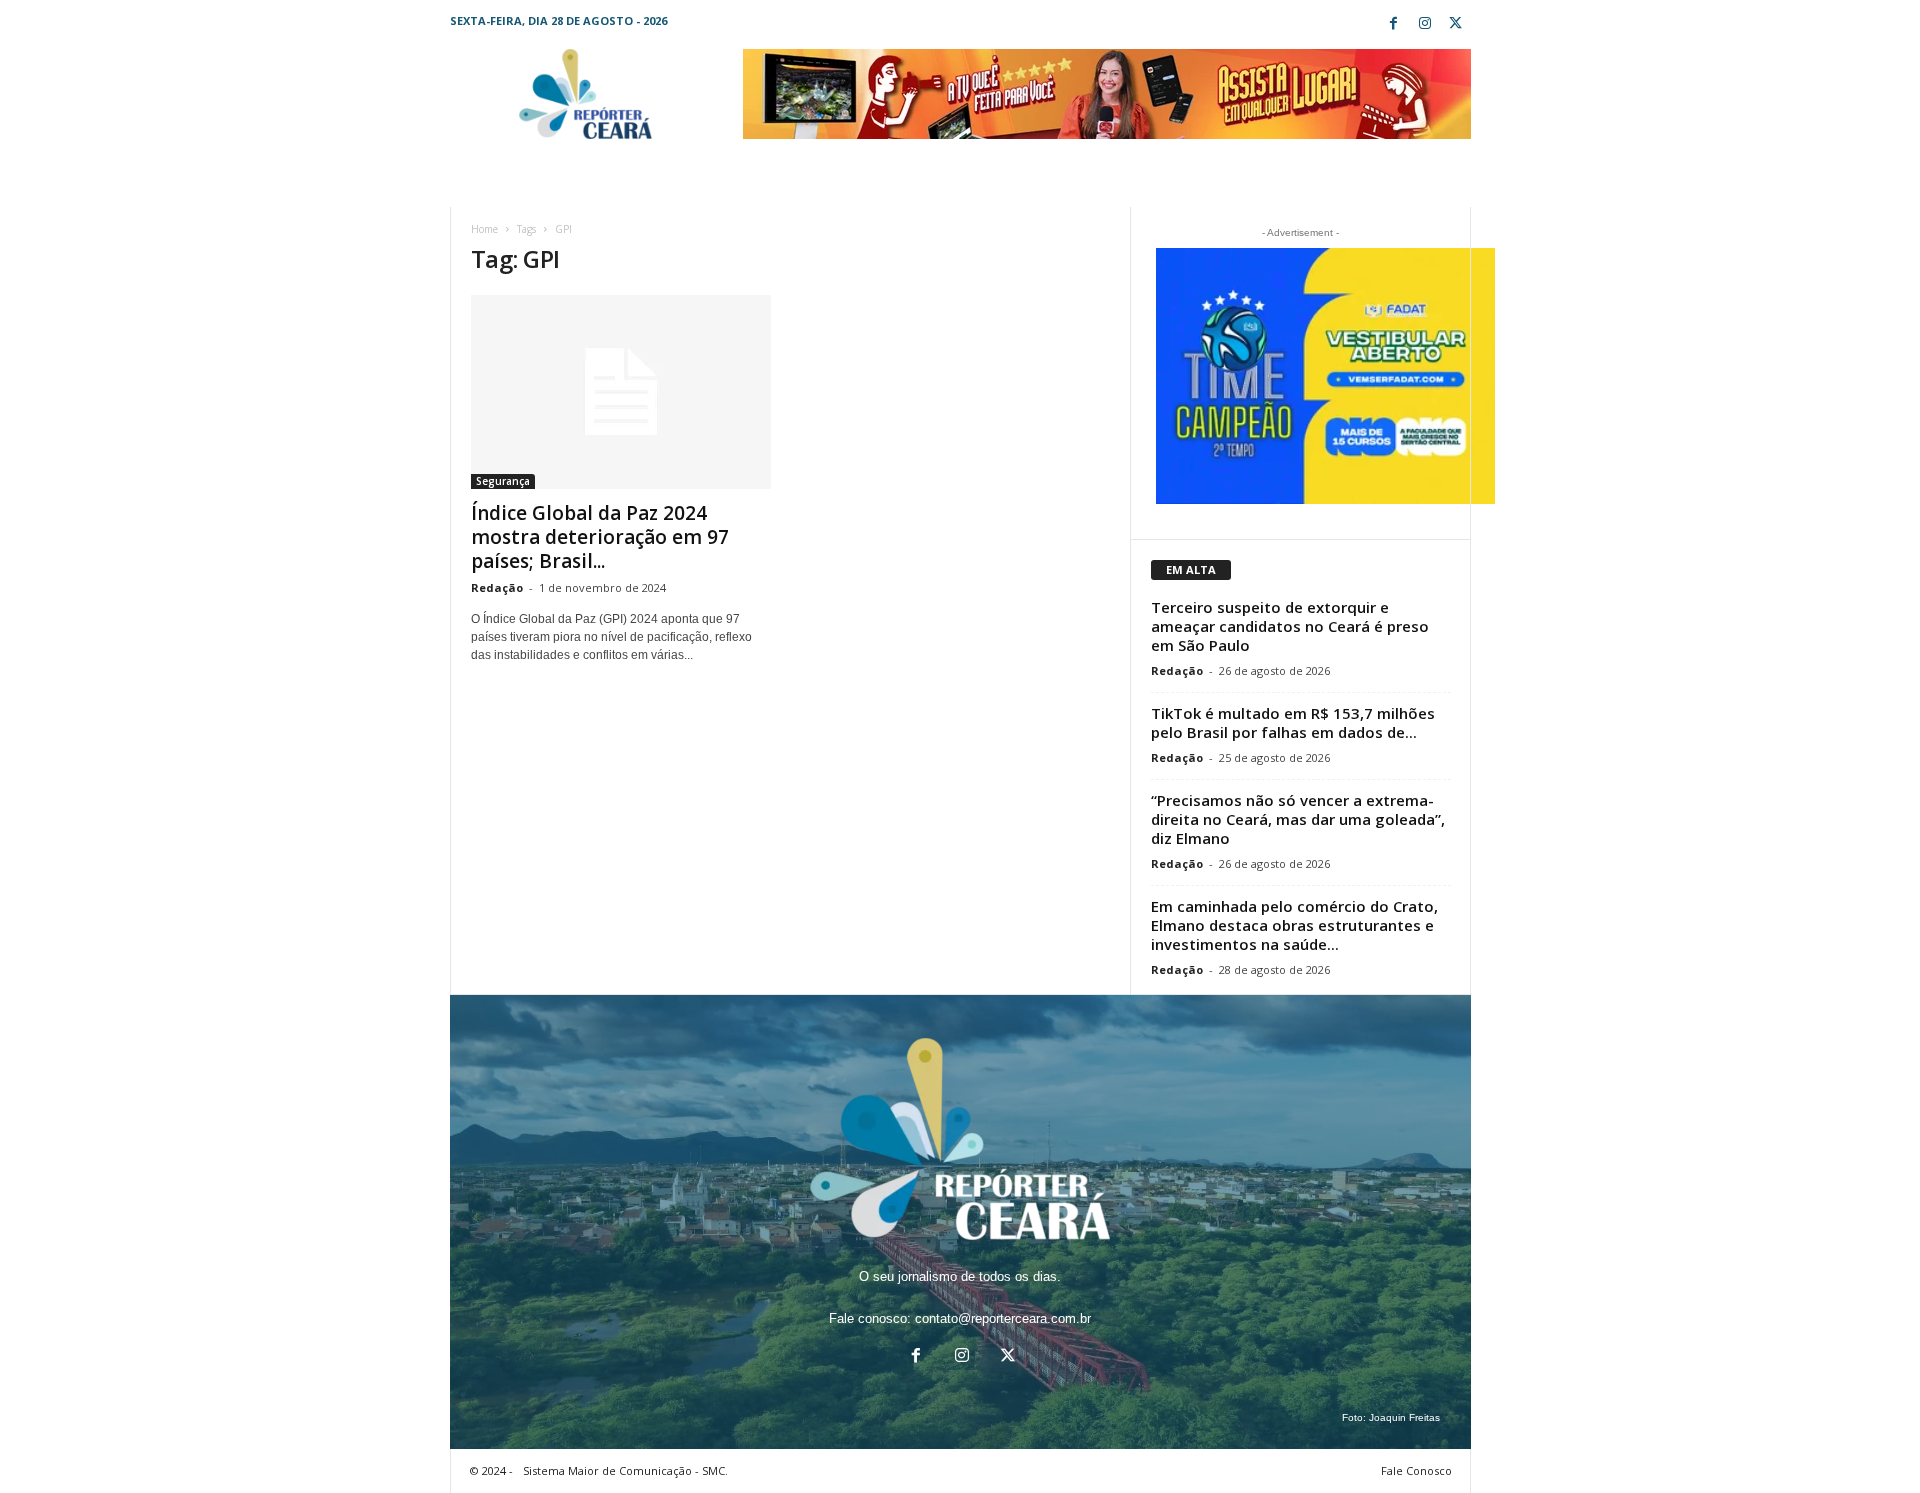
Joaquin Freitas (1404, 1417)
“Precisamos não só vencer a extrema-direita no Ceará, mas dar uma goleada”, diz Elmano (1298, 819)
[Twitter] (1456, 24)
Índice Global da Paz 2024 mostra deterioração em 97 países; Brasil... (600, 537)
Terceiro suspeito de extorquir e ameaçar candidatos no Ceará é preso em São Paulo (1290, 626)
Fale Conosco (1416, 1470)
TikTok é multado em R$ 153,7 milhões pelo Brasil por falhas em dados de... (1293, 722)
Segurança (503, 481)
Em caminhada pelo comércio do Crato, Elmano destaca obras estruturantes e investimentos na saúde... (1294, 925)
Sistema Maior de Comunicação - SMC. (625, 1470)
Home (484, 229)
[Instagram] (1425, 24)
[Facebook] (1394, 24)
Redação (497, 587)
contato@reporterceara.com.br (1003, 1318)
